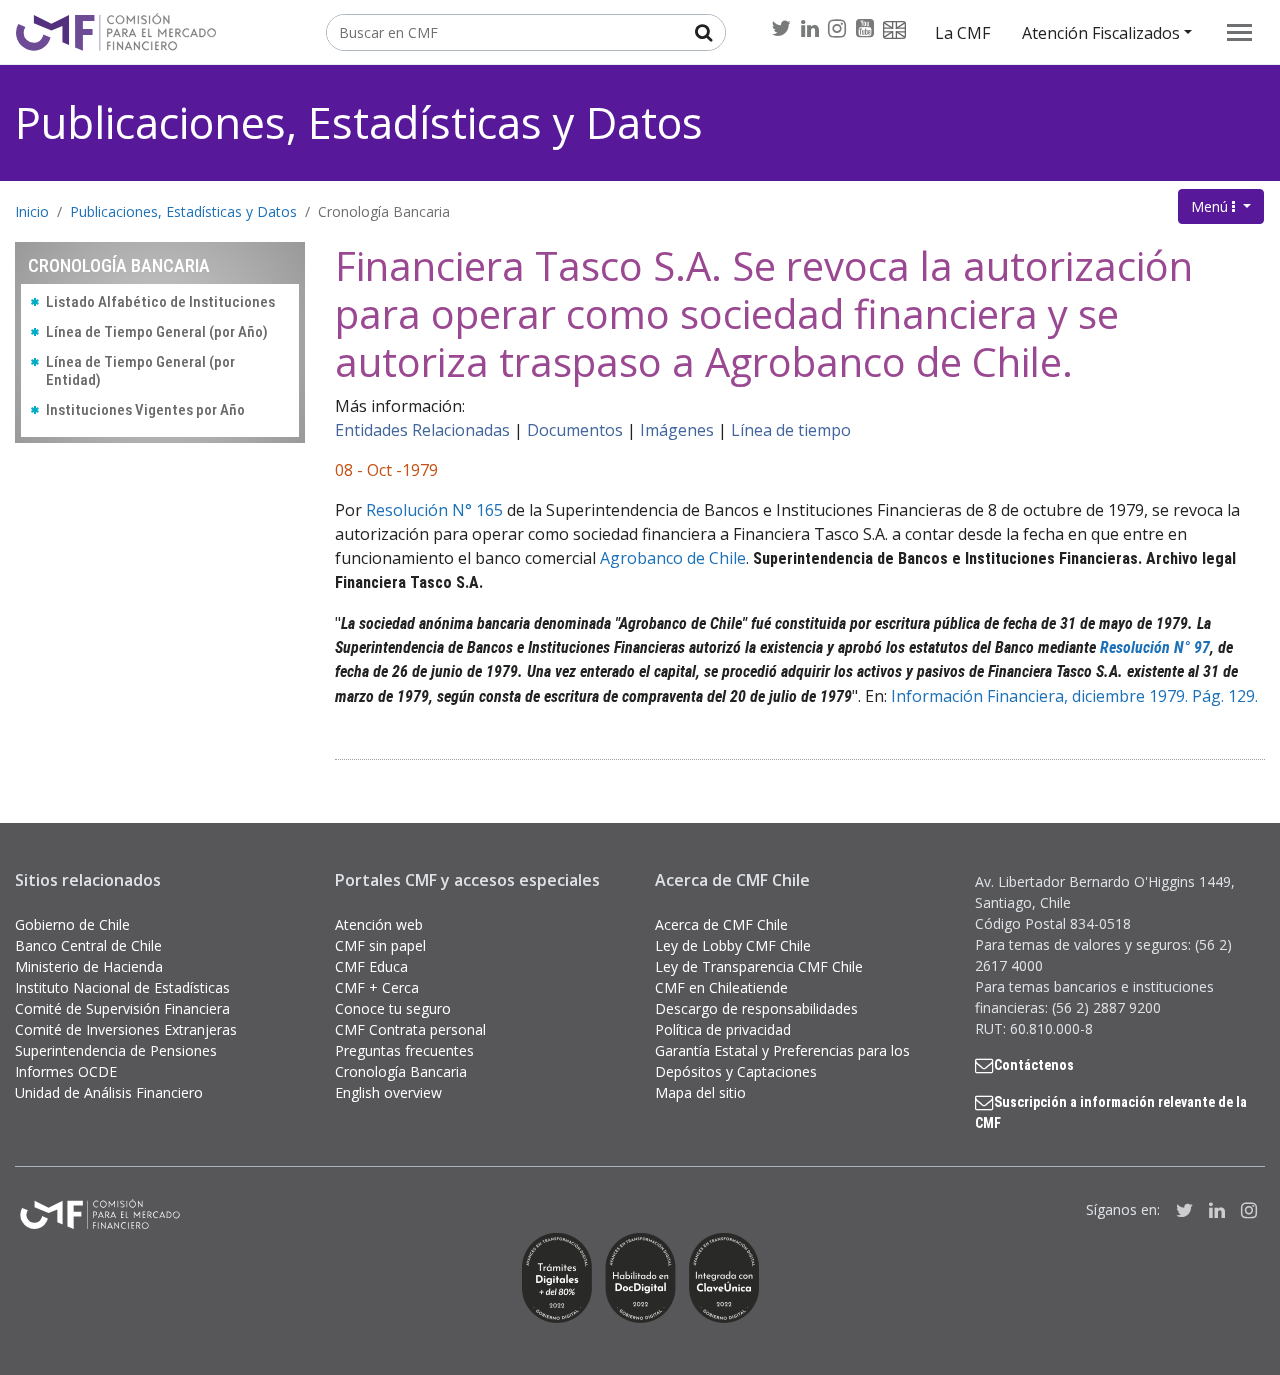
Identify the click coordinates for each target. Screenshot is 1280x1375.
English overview (388, 1092)
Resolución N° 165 (434, 510)
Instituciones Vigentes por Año (145, 410)
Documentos (575, 430)
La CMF (962, 33)
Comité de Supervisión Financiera (122, 1008)
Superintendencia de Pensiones (116, 1050)
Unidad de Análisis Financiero (109, 1092)
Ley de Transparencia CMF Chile (759, 966)
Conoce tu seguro (393, 1008)
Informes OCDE (66, 1071)
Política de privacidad (723, 1029)
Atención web (379, 924)
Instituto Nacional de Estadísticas (122, 987)
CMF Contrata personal (410, 1029)
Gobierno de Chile (72, 924)
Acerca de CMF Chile (721, 924)
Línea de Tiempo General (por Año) (157, 332)
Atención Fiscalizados (1101, 33)
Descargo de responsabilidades (756, 1008)
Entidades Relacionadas (422, 430)
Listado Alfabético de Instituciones (160, 302)
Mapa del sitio (700, 1092)
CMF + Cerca (377, 987)
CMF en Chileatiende (721, 987)
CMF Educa (371, 966)
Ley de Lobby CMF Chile (733, 945)
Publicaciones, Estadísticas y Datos (359, 122)
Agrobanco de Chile (673, 558)
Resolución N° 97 (1155, 647)
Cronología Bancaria (384, 211)
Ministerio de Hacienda (89, 966)
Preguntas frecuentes (404, 1050)
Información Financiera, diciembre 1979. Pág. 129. (1074, 696)
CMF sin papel (380, 945)
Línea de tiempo (791, 430)
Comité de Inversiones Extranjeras (126, 1029)
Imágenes (677, 430)
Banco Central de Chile (88, 945)
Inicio (32, 211)
